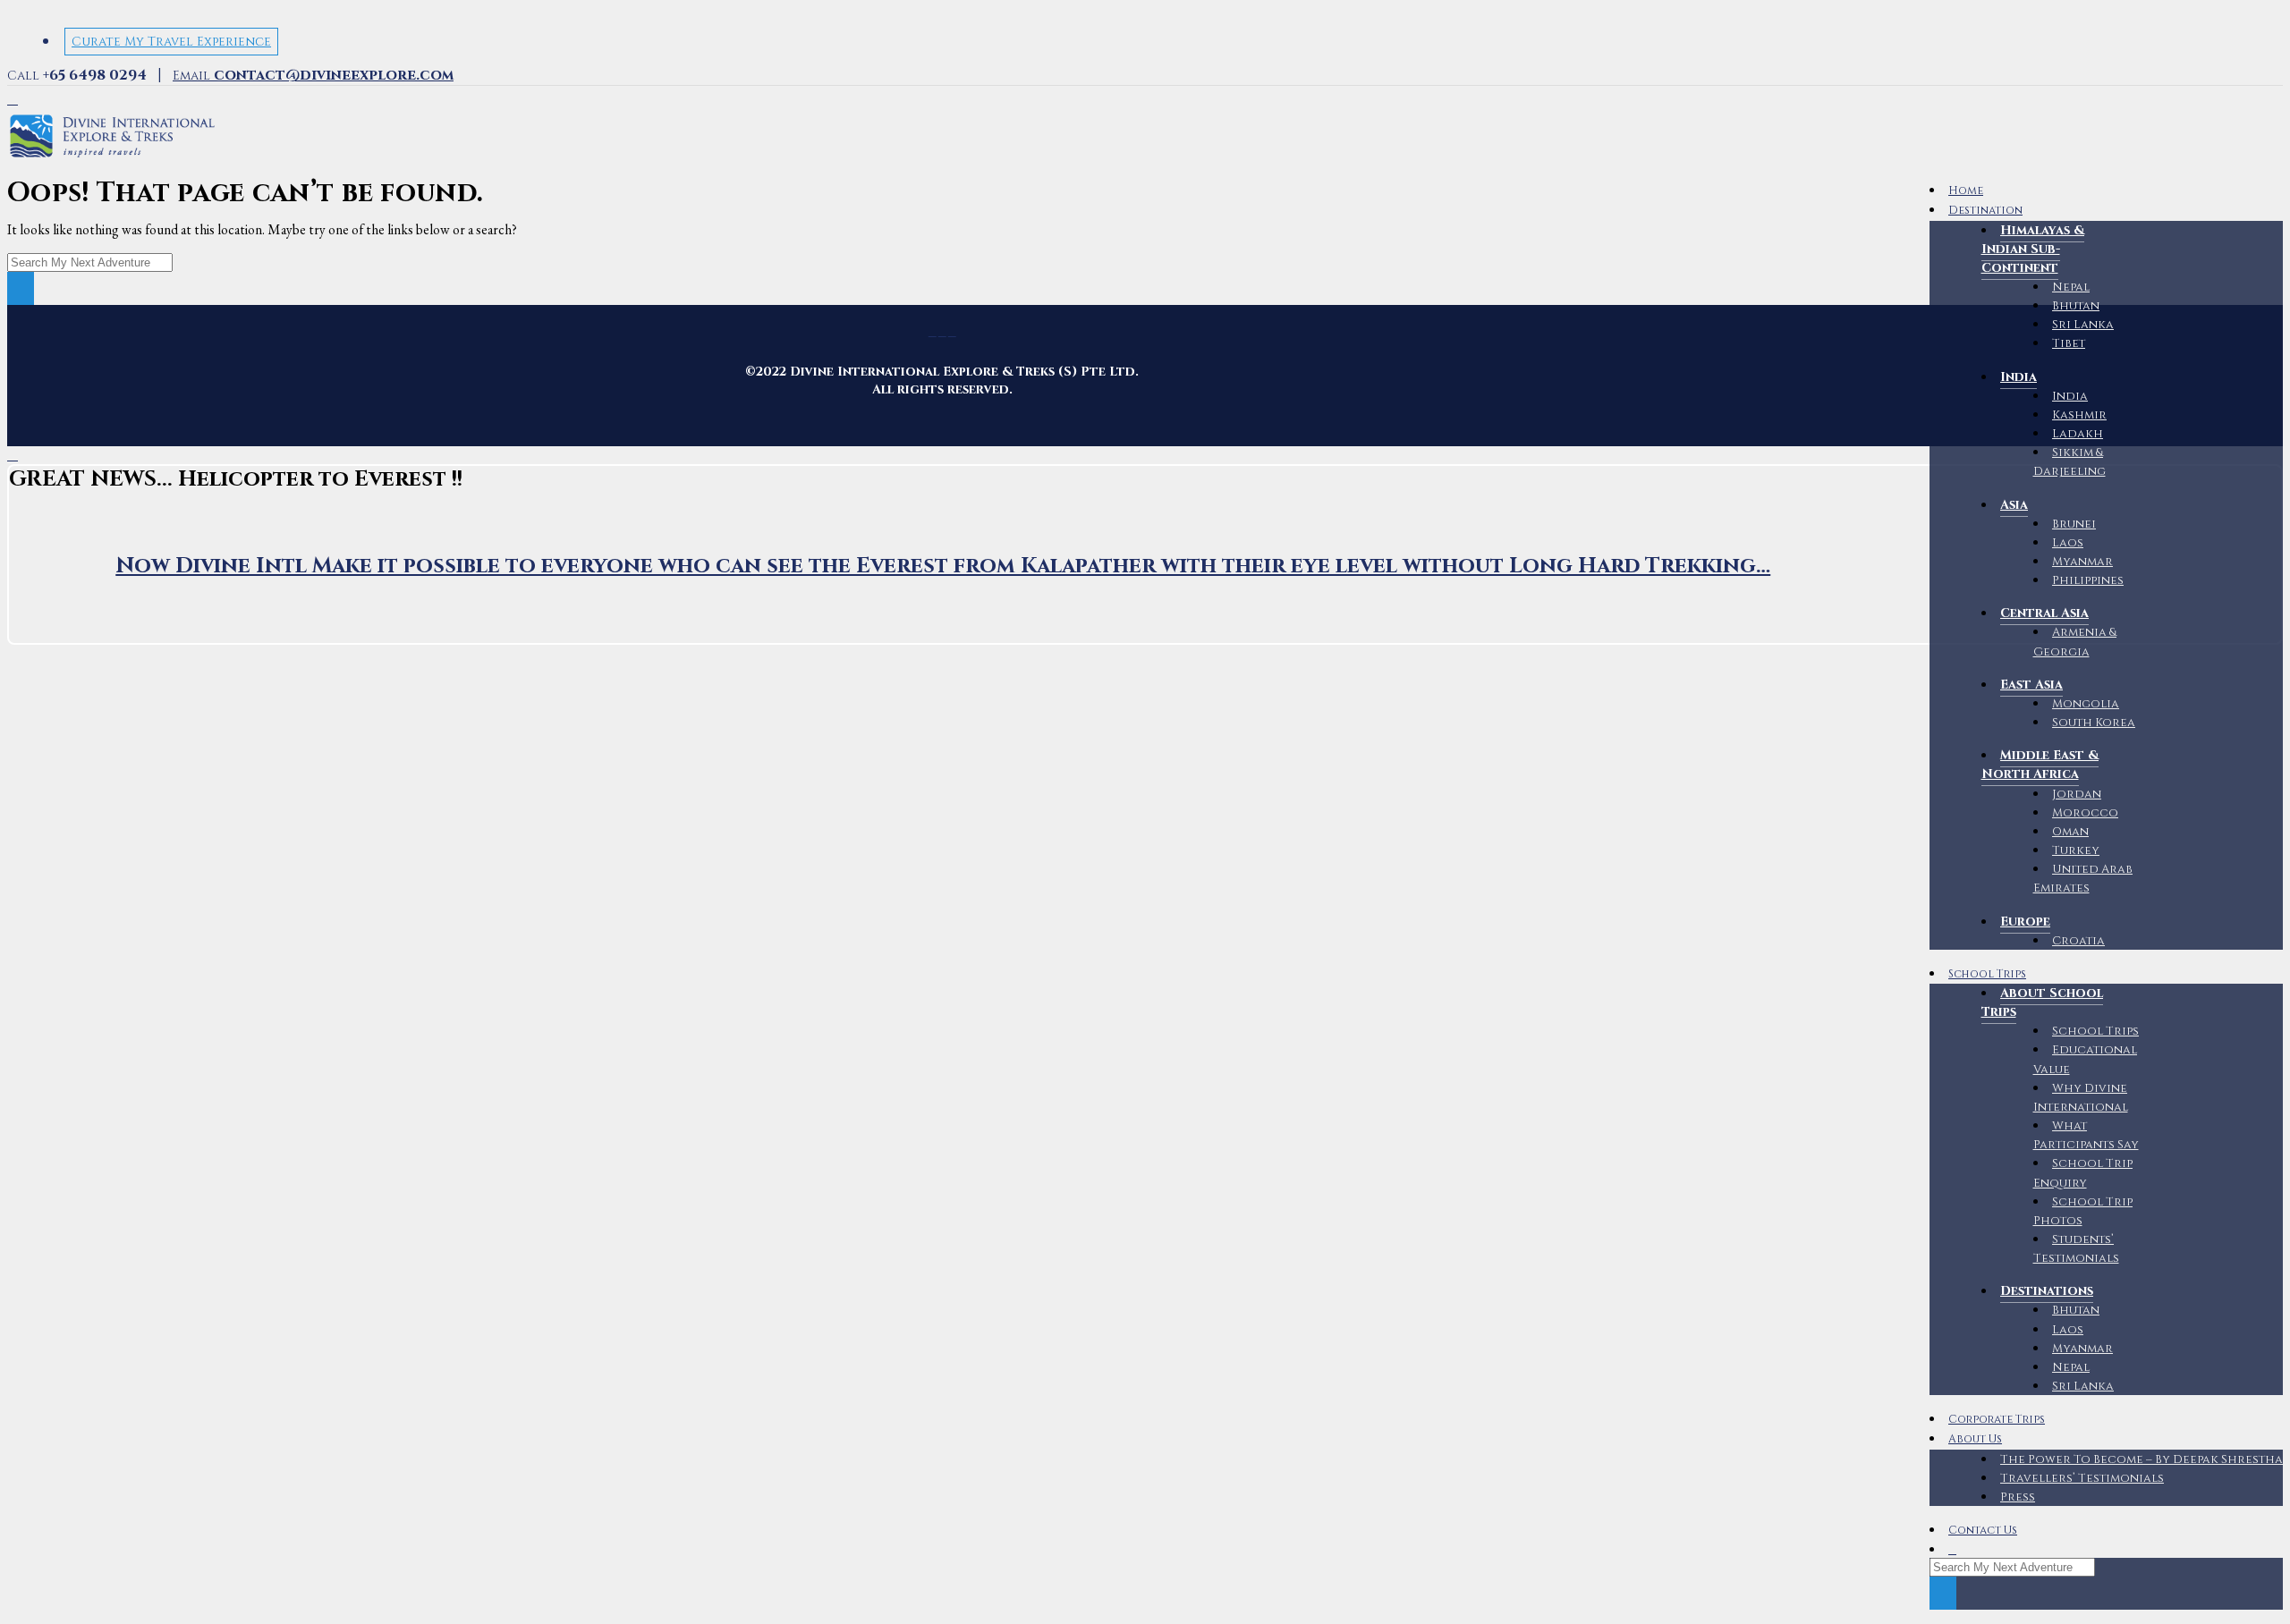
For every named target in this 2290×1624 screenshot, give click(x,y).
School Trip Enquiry (2083, 1173)
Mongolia (2086, 704)
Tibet (2069, 343)
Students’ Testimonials (2076, 1249)
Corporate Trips (1997, 1420)
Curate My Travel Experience (171, 42)
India (2070, 396)
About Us (1975, 1439)
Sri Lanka (2083, 325)
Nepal (2071, 287)
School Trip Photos (2083, 1211)
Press (2018, 1497)
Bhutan (2076, 306)
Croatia (2078, 941)
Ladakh (2078, 434)
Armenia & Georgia (2075, 642)
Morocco (2085, 813)
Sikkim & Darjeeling (2069, 462)
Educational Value (2086, 1059)
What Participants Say (2086, 1135)
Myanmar (2082, 1349)
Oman (2070, 832)
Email (313, 76)
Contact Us (1983, 1531)
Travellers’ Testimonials (2082, 1478)
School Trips (1987, 974)
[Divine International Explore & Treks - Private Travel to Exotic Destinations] (112, 158)
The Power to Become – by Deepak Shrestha (2142, 1459)
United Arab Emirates (2083, 879)
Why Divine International (2081, 1098)
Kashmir (2079, 415)
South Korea (2094, 723)
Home (1966, 191)
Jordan (2077, 794)
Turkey (2076, 850)
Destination (1985, 211)
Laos (2068, 1330)
